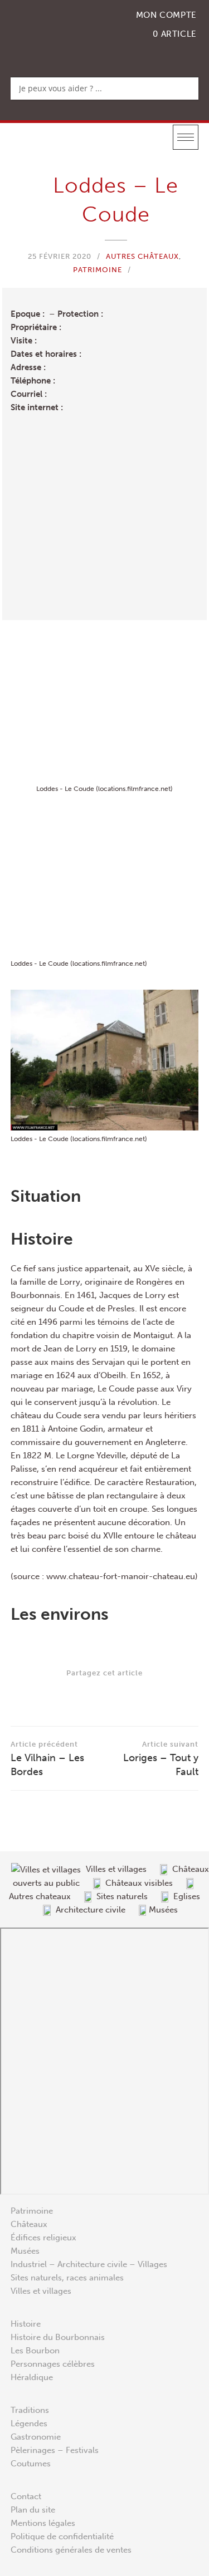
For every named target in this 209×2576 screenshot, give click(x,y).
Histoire (26, 2324)
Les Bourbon (35, 2351)
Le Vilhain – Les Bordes (47, 1759)
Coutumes (31, 2464)
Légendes (29, 2423)
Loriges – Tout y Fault (161, 1759)
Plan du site (33, 2510)
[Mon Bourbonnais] (68, 31)
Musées (25, 2251)
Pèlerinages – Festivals (55, 2450)
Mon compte (166, 15)
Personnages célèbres (53, 2364)
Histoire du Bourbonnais (58, 2337)
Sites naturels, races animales (67, 2278)
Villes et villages (41, 2291)
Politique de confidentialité (62, 2536)
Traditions (30, 2410)
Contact (26, 2496)
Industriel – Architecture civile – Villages (89, 2264)
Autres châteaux (142, 256)
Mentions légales (43, 2523)
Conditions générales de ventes (71, 2550)
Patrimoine (98, 270)
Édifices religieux (43, 2238)
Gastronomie (36, 2437)
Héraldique (32, 2377)
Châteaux (29, 2224)
